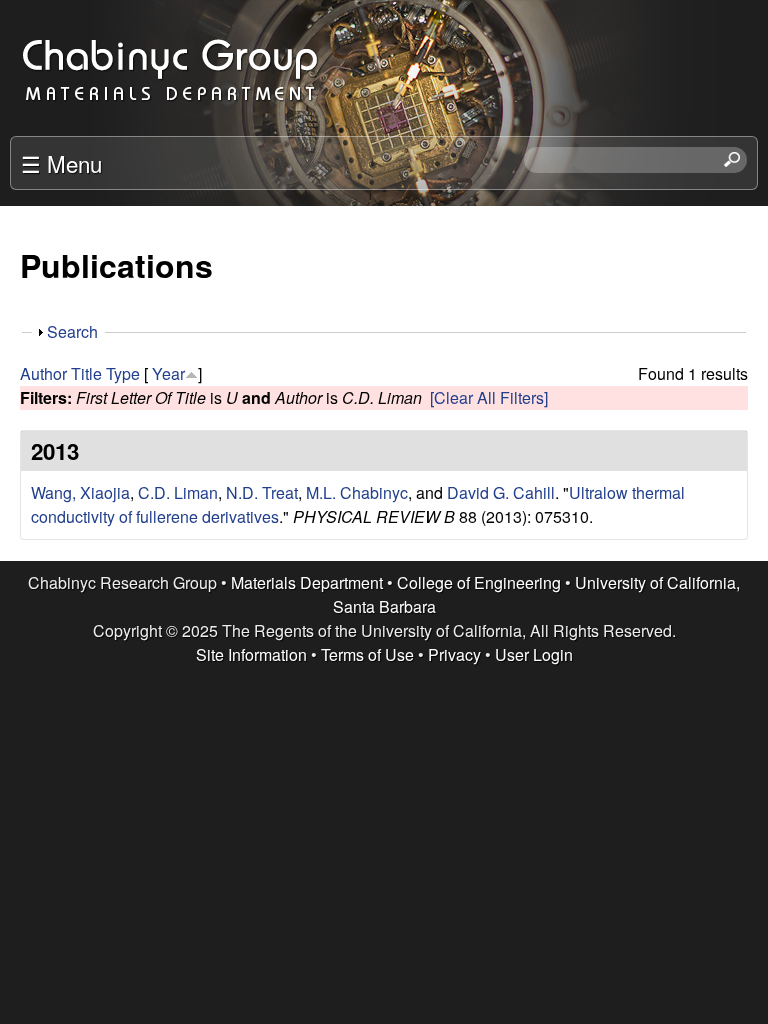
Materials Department (307, 582)
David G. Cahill (501, 492)
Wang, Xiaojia (80, 492)
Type (123, 373)
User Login (534, 654)
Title (86, 373)
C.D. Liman (178, 492)
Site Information (251, 654)
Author (43, 373)
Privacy (454, 654)
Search (72, 331)
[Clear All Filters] (489, 397)
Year (168, 373)
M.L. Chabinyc (357, 492)
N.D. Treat (262, 492)
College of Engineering (479, 582)
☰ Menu (61, 163)
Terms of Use (367, 654)
